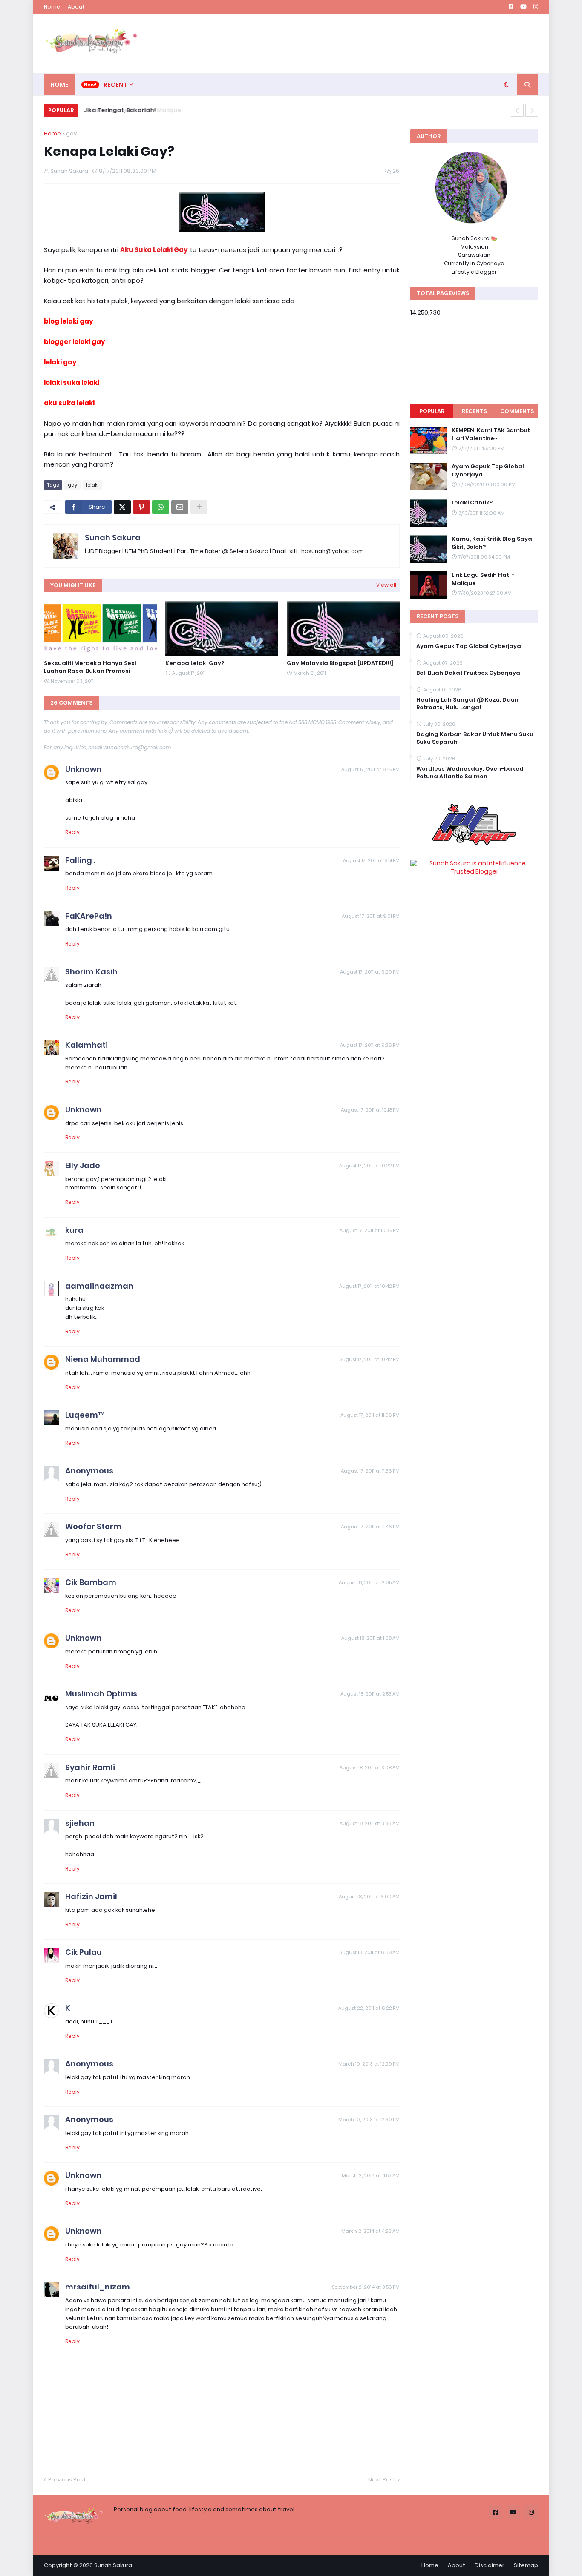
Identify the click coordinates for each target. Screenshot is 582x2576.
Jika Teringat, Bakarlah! (118, 110)
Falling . (80, 860)
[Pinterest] (141, 507)
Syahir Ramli (90, 1767)
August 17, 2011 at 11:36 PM (370, 1471)
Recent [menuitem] (115, 85)
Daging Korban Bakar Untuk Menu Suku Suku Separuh (475, 738)
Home (52, 7)
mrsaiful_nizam (98, 2287)
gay (71, 133)
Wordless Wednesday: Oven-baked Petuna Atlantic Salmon (470, 773)
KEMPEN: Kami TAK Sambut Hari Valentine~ (491, 434)
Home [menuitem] (59, 85)
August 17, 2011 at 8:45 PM (370, 769)
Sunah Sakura (113, 537)
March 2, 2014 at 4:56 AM (370, 2231)
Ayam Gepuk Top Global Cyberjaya (488, 470)
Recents (474, 411)
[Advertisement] (383, 43)
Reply (72, 832)
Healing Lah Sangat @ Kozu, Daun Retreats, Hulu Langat (467, 704)
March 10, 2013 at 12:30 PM (369, 2120)
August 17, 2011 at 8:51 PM (371, 860)
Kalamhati (86, 1045)
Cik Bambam (91, 1582)
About (76, 7)
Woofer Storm (93, 1526)
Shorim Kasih (91, 972)
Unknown (84, 769)
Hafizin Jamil (91, 1896)
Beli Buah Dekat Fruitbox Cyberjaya (468, 673)
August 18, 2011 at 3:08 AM (370, 1768)
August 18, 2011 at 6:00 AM (369, 1897)
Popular (432, 411)
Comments (517, 411)
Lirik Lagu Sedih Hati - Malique (483, 579)
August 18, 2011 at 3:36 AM (370, 1823)
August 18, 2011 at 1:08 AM (370, 1638)
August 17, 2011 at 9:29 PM (370, 972)
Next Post (382, 2480)
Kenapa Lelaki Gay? (195, 663)
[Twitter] (122, 507)
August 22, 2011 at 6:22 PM (369, 2008)
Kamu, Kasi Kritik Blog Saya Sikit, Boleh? (492, 543)
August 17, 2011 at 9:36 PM (370, 1045)
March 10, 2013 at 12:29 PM (369, 2064)
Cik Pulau (84, 1952)
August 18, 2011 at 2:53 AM (370, 1694)
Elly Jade (83, 1165)
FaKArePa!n (89, 916)
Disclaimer (490, 2565)
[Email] (180, 507)
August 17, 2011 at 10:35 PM (370, 1230)
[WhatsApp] (161, 507)
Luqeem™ (85, 1415)
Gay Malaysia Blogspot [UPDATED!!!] (340, 663)
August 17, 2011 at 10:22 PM (369, 1166)
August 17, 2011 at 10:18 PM (370, 1110)
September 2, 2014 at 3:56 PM (366, 2287)
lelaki (92, 485)
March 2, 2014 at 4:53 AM (371, 2175)
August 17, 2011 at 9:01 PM (371, 916)
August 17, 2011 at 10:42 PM (369, 1286)
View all (386, 585)
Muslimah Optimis (101, 1694)
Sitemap (526, 2565)
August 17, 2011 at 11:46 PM (370, 1527)
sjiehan (80, 1823)
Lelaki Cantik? (472, 503)
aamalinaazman (99, 1286)
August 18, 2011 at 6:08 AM (369, 1952)
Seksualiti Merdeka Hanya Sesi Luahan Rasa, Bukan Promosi (90, 667)
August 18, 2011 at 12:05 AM (369, 1582)
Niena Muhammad (103, 1359)
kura (74, 1230)
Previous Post (67, 2480)
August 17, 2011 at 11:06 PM (370, 1415)
